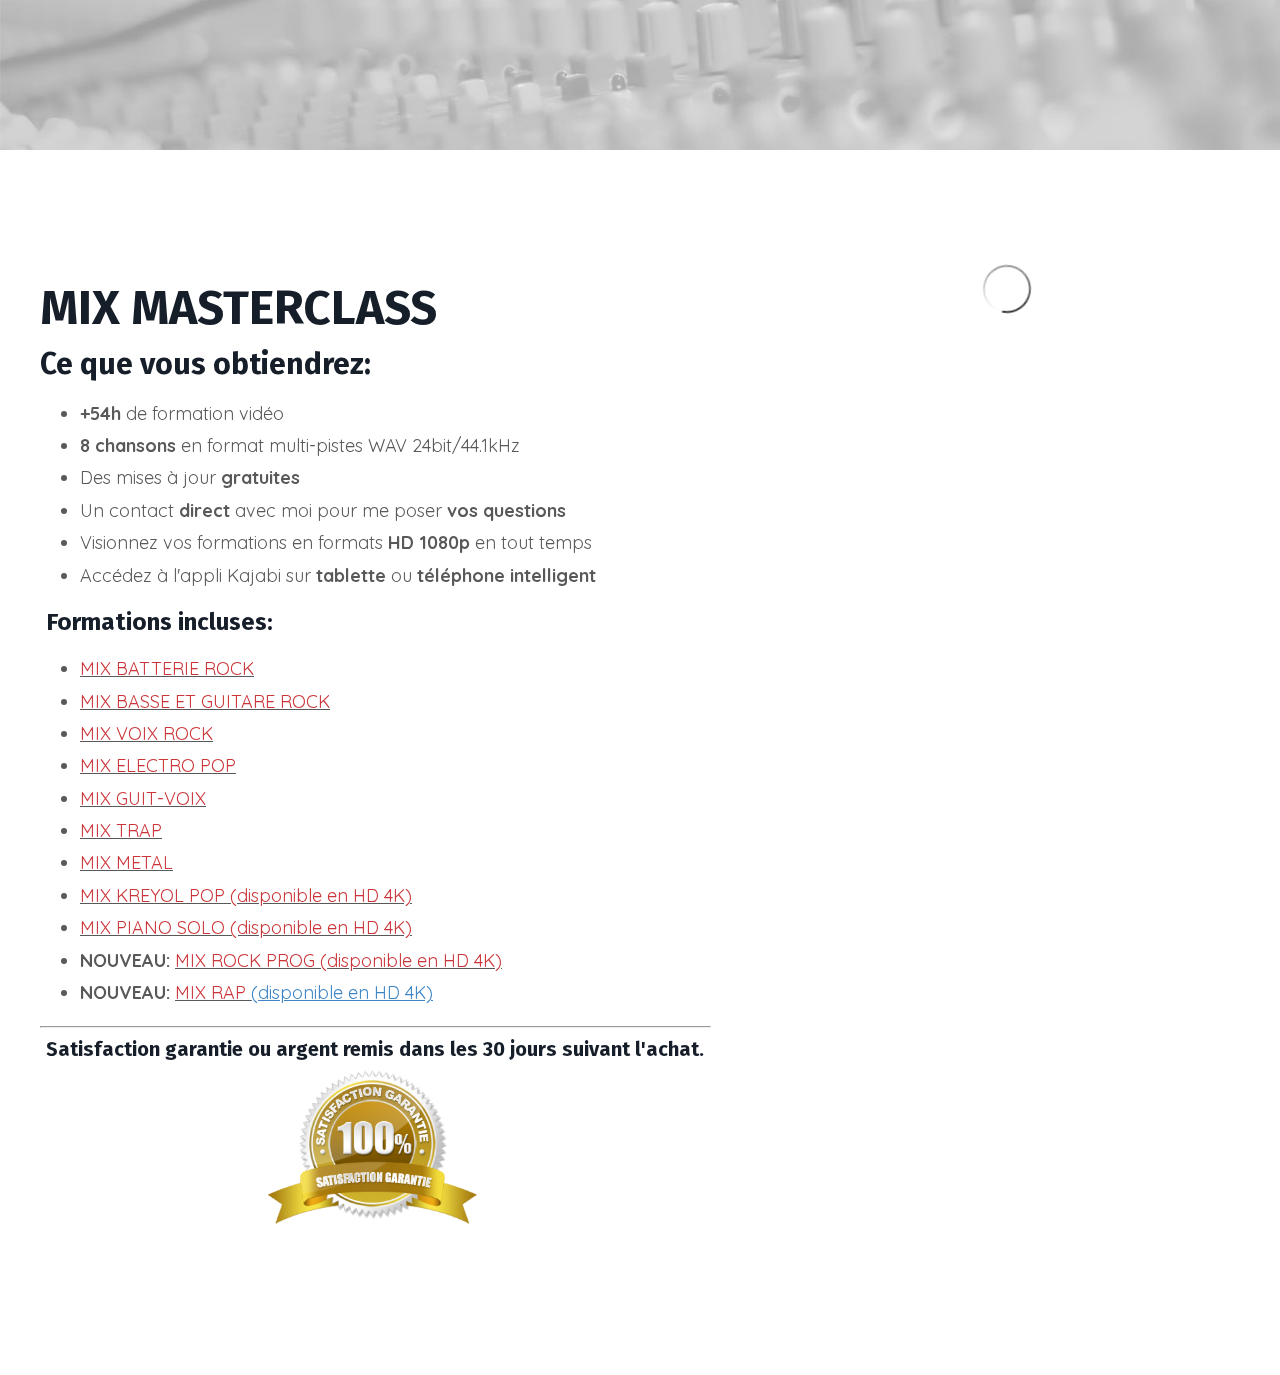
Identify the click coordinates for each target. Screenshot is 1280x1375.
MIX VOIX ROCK (146, 733)
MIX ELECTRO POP (158, 765)
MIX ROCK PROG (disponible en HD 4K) (338, 960)
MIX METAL (126, 862)
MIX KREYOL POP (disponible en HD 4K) (246, 895)
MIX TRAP (121, 830)
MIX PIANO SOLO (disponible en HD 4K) (246, 927)
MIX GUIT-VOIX (143, 798)
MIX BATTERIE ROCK (167, 668)
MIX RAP (210, 992)
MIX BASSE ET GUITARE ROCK (205, 701)
